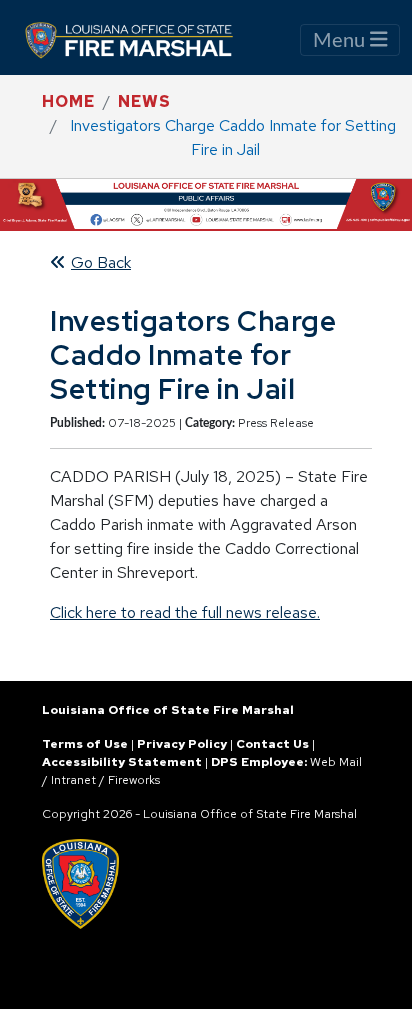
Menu (341, 41)
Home (68, 101)
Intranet (73, 780)
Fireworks (134, 780)
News (144, 101)
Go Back (101, 262)
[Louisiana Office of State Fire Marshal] (141, 40)
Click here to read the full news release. (185, 612)
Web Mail (336, 762)
